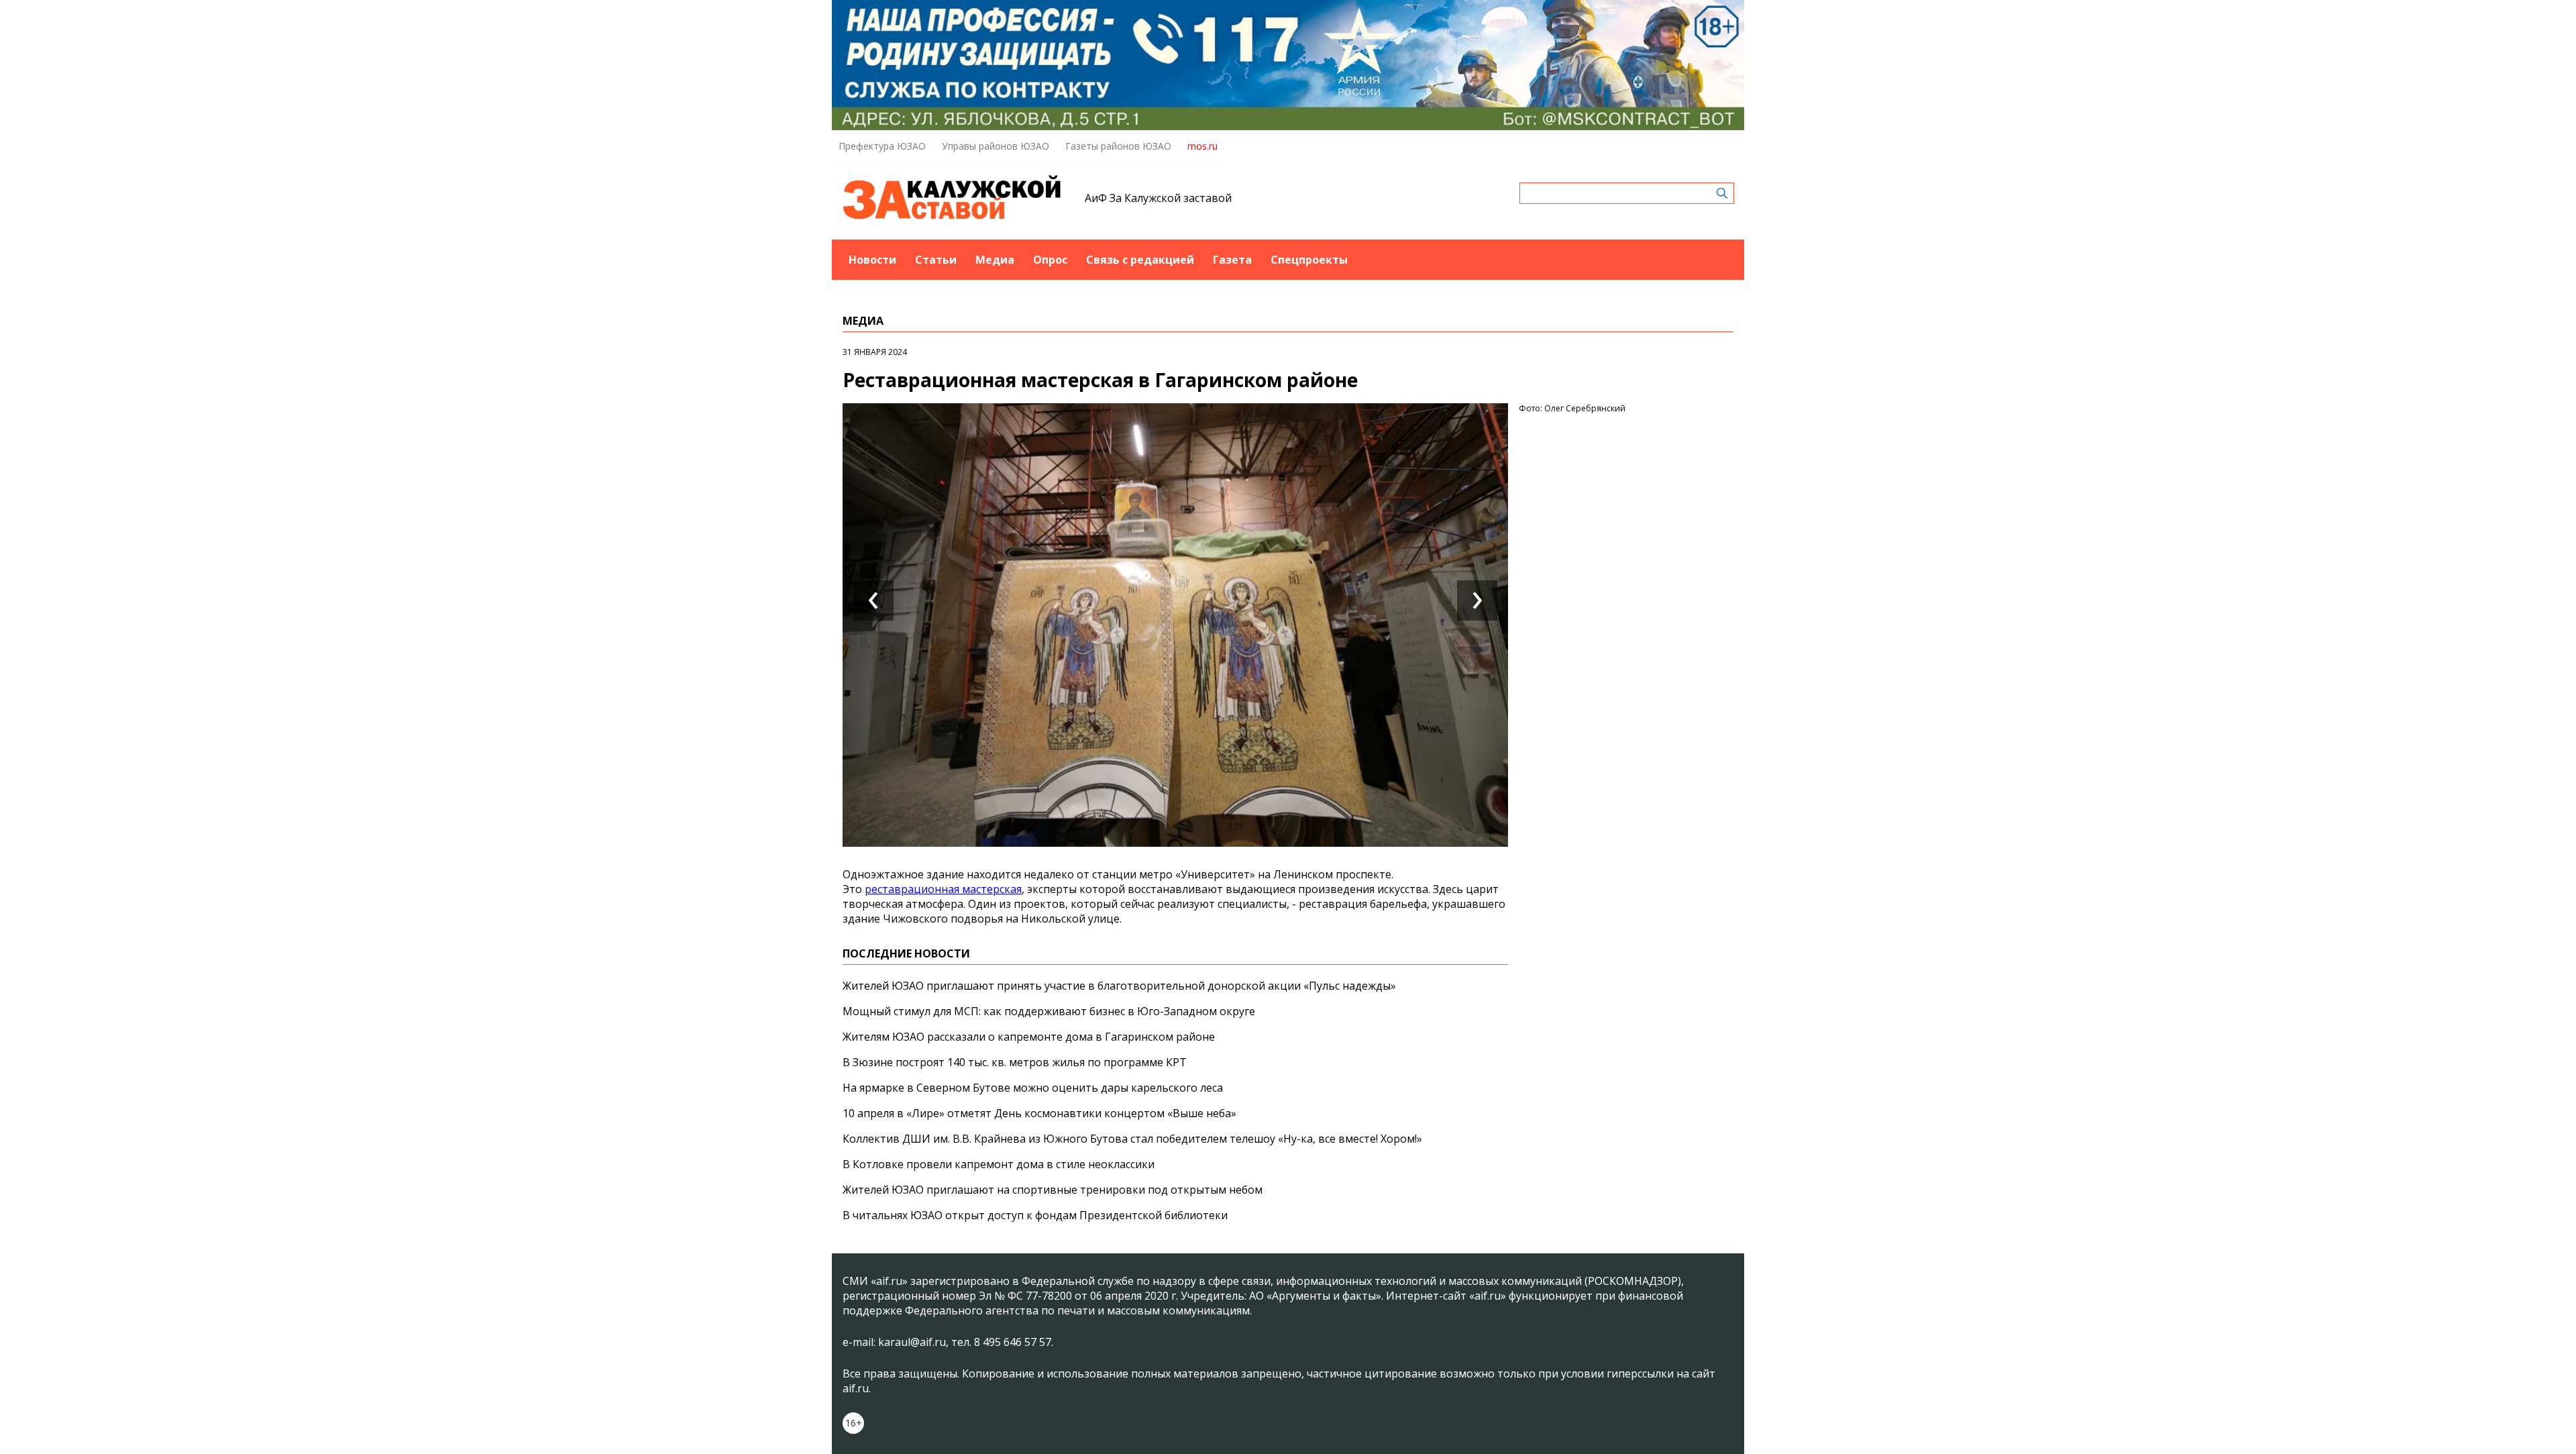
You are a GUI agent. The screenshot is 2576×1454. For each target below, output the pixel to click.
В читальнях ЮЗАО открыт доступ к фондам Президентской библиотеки (1035, 1215)
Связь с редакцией (1140, 260)
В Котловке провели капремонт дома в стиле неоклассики (999, 1164)
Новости (872, 260)
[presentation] (873, 601)
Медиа (995, 260)
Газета (1232, 260)
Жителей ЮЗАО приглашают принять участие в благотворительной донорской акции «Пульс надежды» (1119, 986)
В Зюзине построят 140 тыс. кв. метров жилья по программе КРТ (1015, 1062)
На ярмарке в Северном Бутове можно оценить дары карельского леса (1033, 1088)
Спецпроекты (1309, 260)
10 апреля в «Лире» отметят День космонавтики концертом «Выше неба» (1039, 1113)
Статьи (936, 260)
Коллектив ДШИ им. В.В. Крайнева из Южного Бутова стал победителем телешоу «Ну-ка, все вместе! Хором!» (1132, 1139)
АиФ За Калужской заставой (1158, 198)
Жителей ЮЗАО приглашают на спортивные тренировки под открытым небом (1053, 1190)
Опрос (1050, 260)
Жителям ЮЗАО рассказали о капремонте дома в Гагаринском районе (1029, 1037)
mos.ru (1202, 146)
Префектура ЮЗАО (882, 146)
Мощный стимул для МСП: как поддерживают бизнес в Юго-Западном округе (1049, 1011)
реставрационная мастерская (943, 889)
